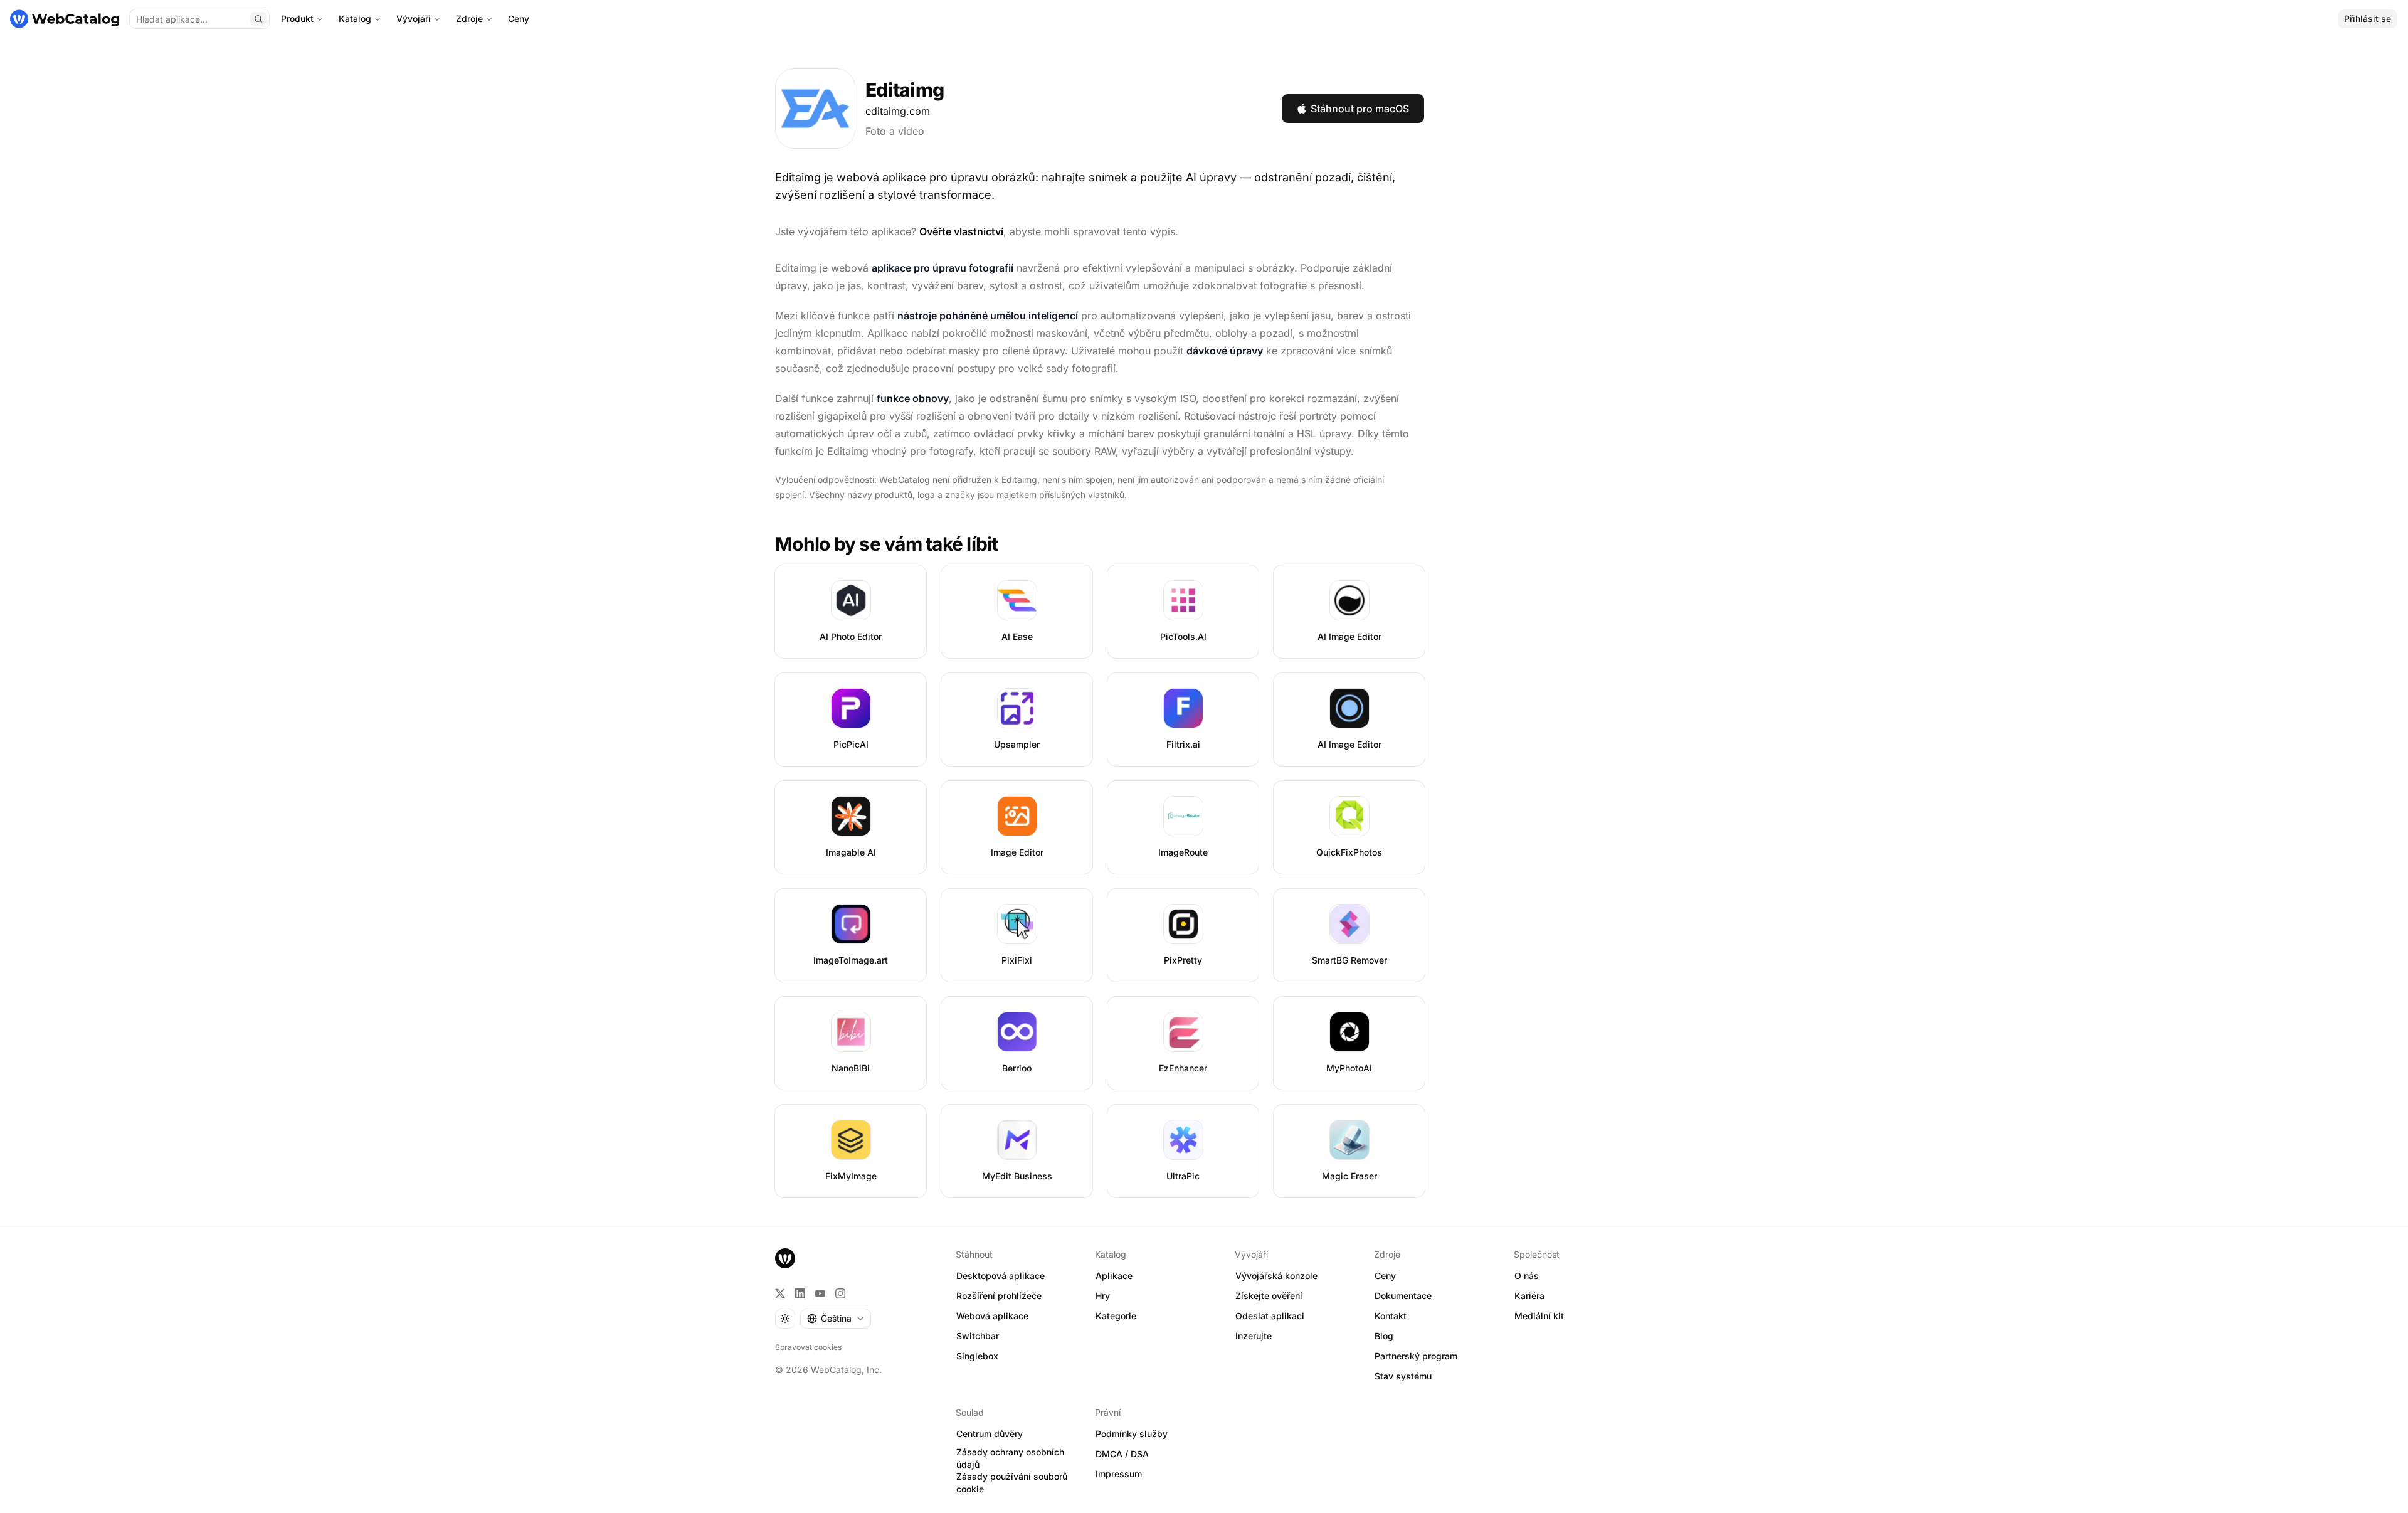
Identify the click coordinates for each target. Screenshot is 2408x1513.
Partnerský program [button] (1416, 1356)
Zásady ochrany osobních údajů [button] (1010, 1458)
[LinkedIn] (800, 1293)
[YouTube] (820, 1293)
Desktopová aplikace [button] (1001, 1276)
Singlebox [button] (977, 1356)
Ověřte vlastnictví (961, 231)
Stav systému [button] (1403, 1376)
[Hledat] (258, 19)
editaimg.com (898, 111)
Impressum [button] (1119, 1474)
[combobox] (836, 1319)
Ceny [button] (1385, 1276)
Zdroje (469, 19)
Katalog (355, 19)
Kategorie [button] (1116, 1316)
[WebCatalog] (785, 1258)
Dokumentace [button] (1403, 1296)
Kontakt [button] (1391, 1316)
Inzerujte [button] (1254, 1336)
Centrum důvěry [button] (990, 1434)
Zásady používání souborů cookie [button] (1012, 1483)
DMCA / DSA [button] (1122, 1454)
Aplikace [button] (1114, 1276)
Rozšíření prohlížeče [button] (999, 1296)
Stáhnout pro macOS (1360, 109)
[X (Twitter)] (780, 1293)
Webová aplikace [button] (992, 1316)
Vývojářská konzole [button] (1276, 1276)
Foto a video (895, 131)
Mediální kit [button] (1539, 1316)
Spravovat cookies (808, 1347)
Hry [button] (1103, 1296)
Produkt (297, 19)
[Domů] (65, 19)
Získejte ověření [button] (1269, 1296)
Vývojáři (414, 19)
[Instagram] (840, 1293)
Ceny (519, 19)
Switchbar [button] (978, 1336)
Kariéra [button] (1529, 1296)
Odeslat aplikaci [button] (1270, 1316)
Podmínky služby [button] (1132, 1434)
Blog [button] (1384, 1336)
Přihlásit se (2368, 19)
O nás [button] (1527, 1276)
